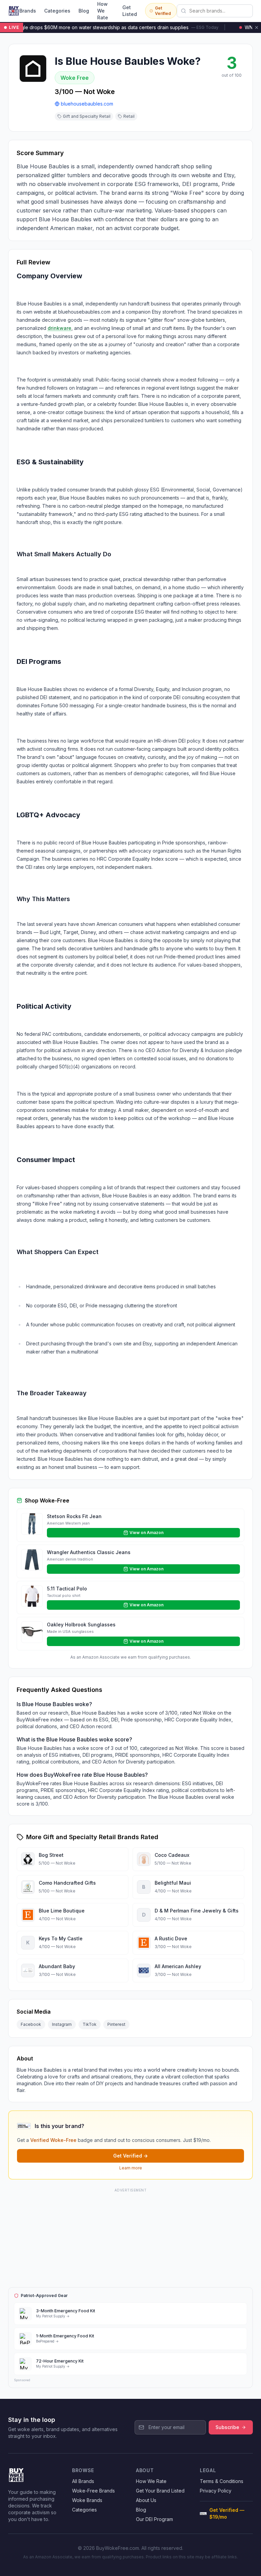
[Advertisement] (130, 2237)
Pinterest (116, 2024)
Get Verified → (130, 2156)
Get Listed (130, 11)
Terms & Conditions (222, 2481)
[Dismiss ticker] (257, 27)
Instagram (62, 2024)
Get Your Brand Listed (160, 2491)
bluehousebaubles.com (87, 104)
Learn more (131, 2168)
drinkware (59, 328)
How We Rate (103, 11)
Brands (28, 11)
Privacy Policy (216, 2491)
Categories (57, 11)
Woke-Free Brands (93, 2491)
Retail (129, 116)
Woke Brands (87, 2500)
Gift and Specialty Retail (87, 116)
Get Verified (163, 11)
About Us (146, 2500)
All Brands (83, 2481)
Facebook (31, 2024)
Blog (84, 11)
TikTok (90, 2024)
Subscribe (227, 2427)
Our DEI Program (154, 2519)
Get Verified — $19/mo (227, 2513)
